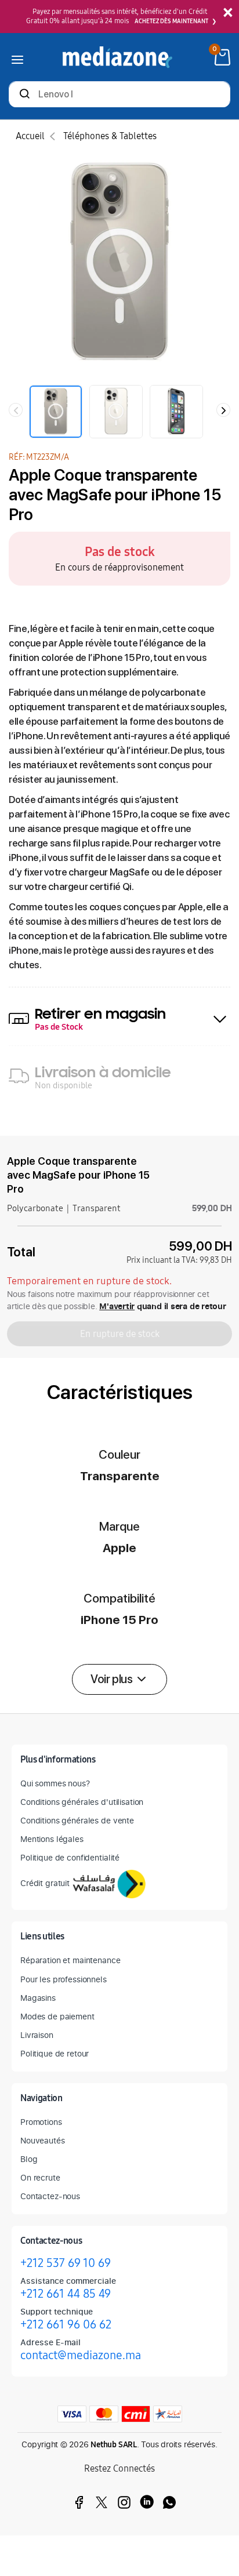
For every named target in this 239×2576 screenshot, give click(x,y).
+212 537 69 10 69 (66, 2263)
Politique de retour (55, 2053)
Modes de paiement (57, 2016)
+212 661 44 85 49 (66, 2294)
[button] (119, 1679)
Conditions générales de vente (77, 1820)
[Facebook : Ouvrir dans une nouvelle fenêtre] (79, 2502)
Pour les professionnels (64, 1979)
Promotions (41, 2122)
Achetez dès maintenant (171, 21)
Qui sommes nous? (55, 1783)
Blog (29, 2159)
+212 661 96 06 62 (66, 2324)
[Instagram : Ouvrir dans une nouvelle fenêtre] (124, 2502)
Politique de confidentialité (70, 1857)
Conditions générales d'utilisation (82, 1802)
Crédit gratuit (45, 1883)
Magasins (38, 1998)
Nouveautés (43, 2140)
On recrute (40, 2177)
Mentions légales (52, 1839)
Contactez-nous (50, 2196)
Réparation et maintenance (70, 1960)
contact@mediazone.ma (81, 2355)
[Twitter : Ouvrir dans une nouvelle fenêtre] (102, 2502)
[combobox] (119, 95)
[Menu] (17, 57)
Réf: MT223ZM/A (39, 457)
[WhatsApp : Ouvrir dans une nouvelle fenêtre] (169, 2502)
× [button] (228, 13)
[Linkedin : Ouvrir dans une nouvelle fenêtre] (147, 2502)
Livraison (37, 2035)
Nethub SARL (114, 2445)
